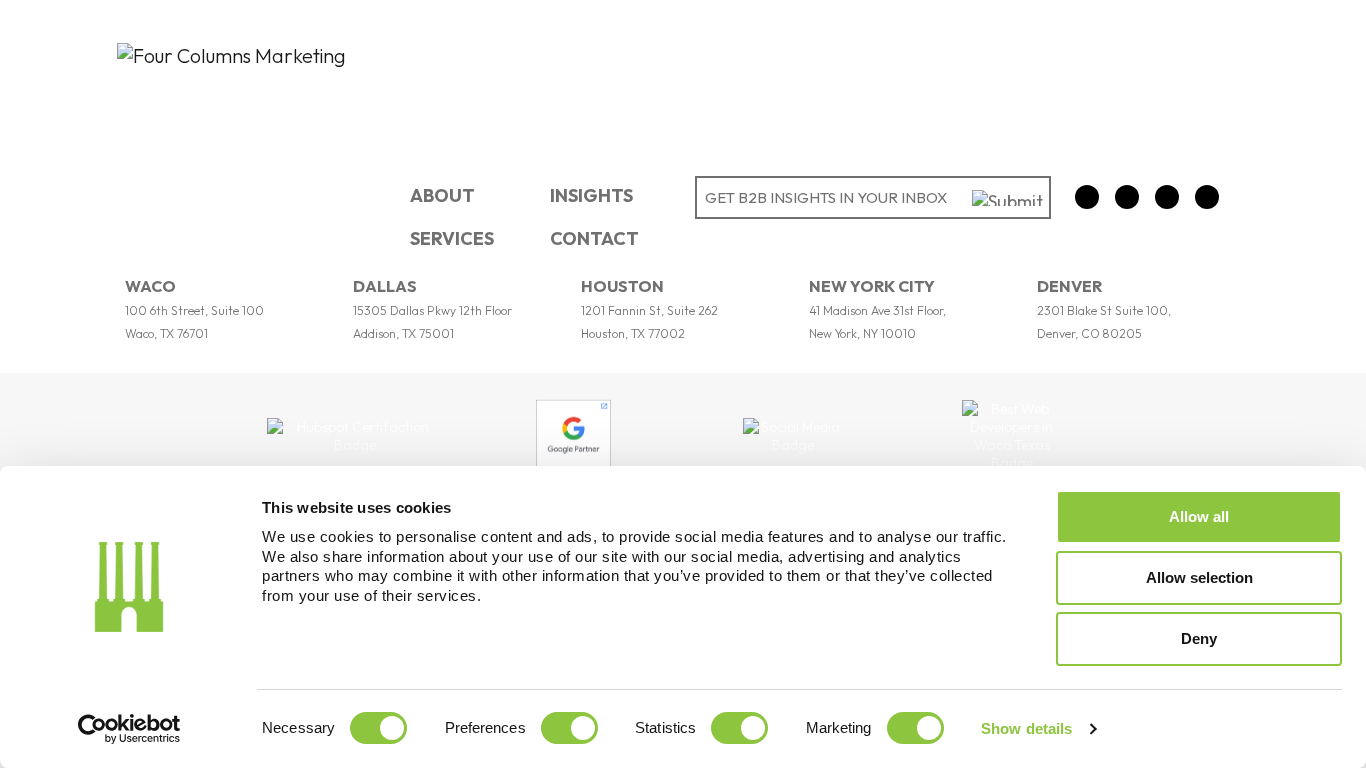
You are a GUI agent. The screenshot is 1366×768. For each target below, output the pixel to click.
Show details (1026, 728)
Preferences (485, 727)
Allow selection (1199, 577)
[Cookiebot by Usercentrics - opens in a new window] (129, 729)
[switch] (569, 728)
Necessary (298, 727)
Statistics (665, 727)
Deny (1199, 638)
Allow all (1199, 516)
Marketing (839, 727)
